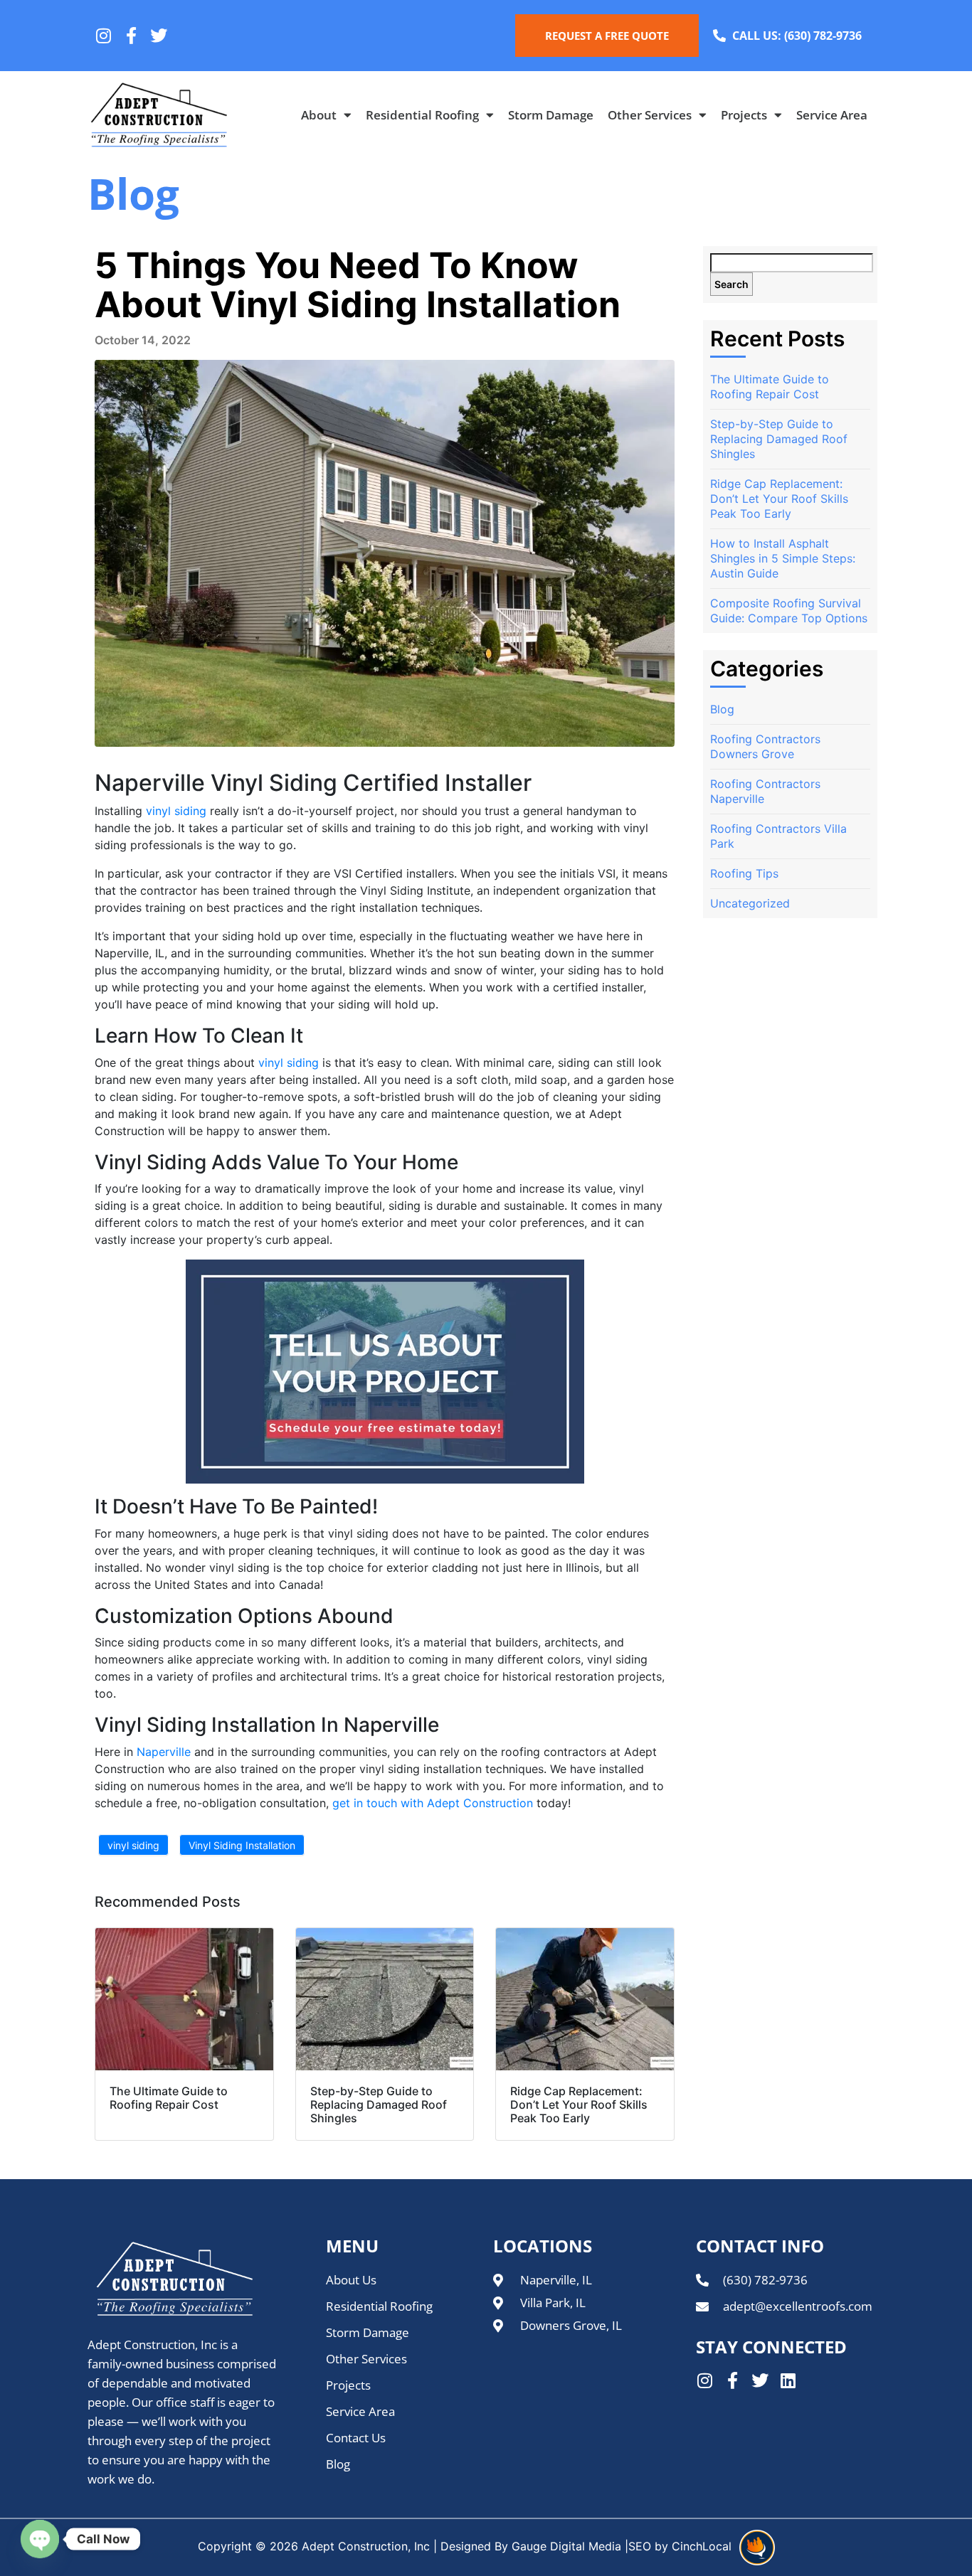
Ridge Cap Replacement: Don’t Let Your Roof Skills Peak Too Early (779, 499)
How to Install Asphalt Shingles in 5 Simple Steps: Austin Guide (783, 558)
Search (731, 284)
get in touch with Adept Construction (433, 1803)
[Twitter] (159, 36)
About (319, 115)
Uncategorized (750, 903)
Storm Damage (551, 115)
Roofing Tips (744, 873)
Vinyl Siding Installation (242, 1845)
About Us (351, 2280)
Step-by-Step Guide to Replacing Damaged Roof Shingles (779, 439)
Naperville (164, 1752)
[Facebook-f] (131, 36)
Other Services (650, 115)
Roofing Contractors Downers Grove (765, 746)
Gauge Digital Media (566, 2546)
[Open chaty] (40, 2539)
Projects (744, 115)
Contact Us (356, 2438)
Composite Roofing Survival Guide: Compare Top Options (789, 611)
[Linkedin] (788, 2380)
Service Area (832, 115)
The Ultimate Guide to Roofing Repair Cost (770, 387)
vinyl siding (176, 811)
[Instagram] (103, 36)
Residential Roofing (422, 115)
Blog (722, 709)
